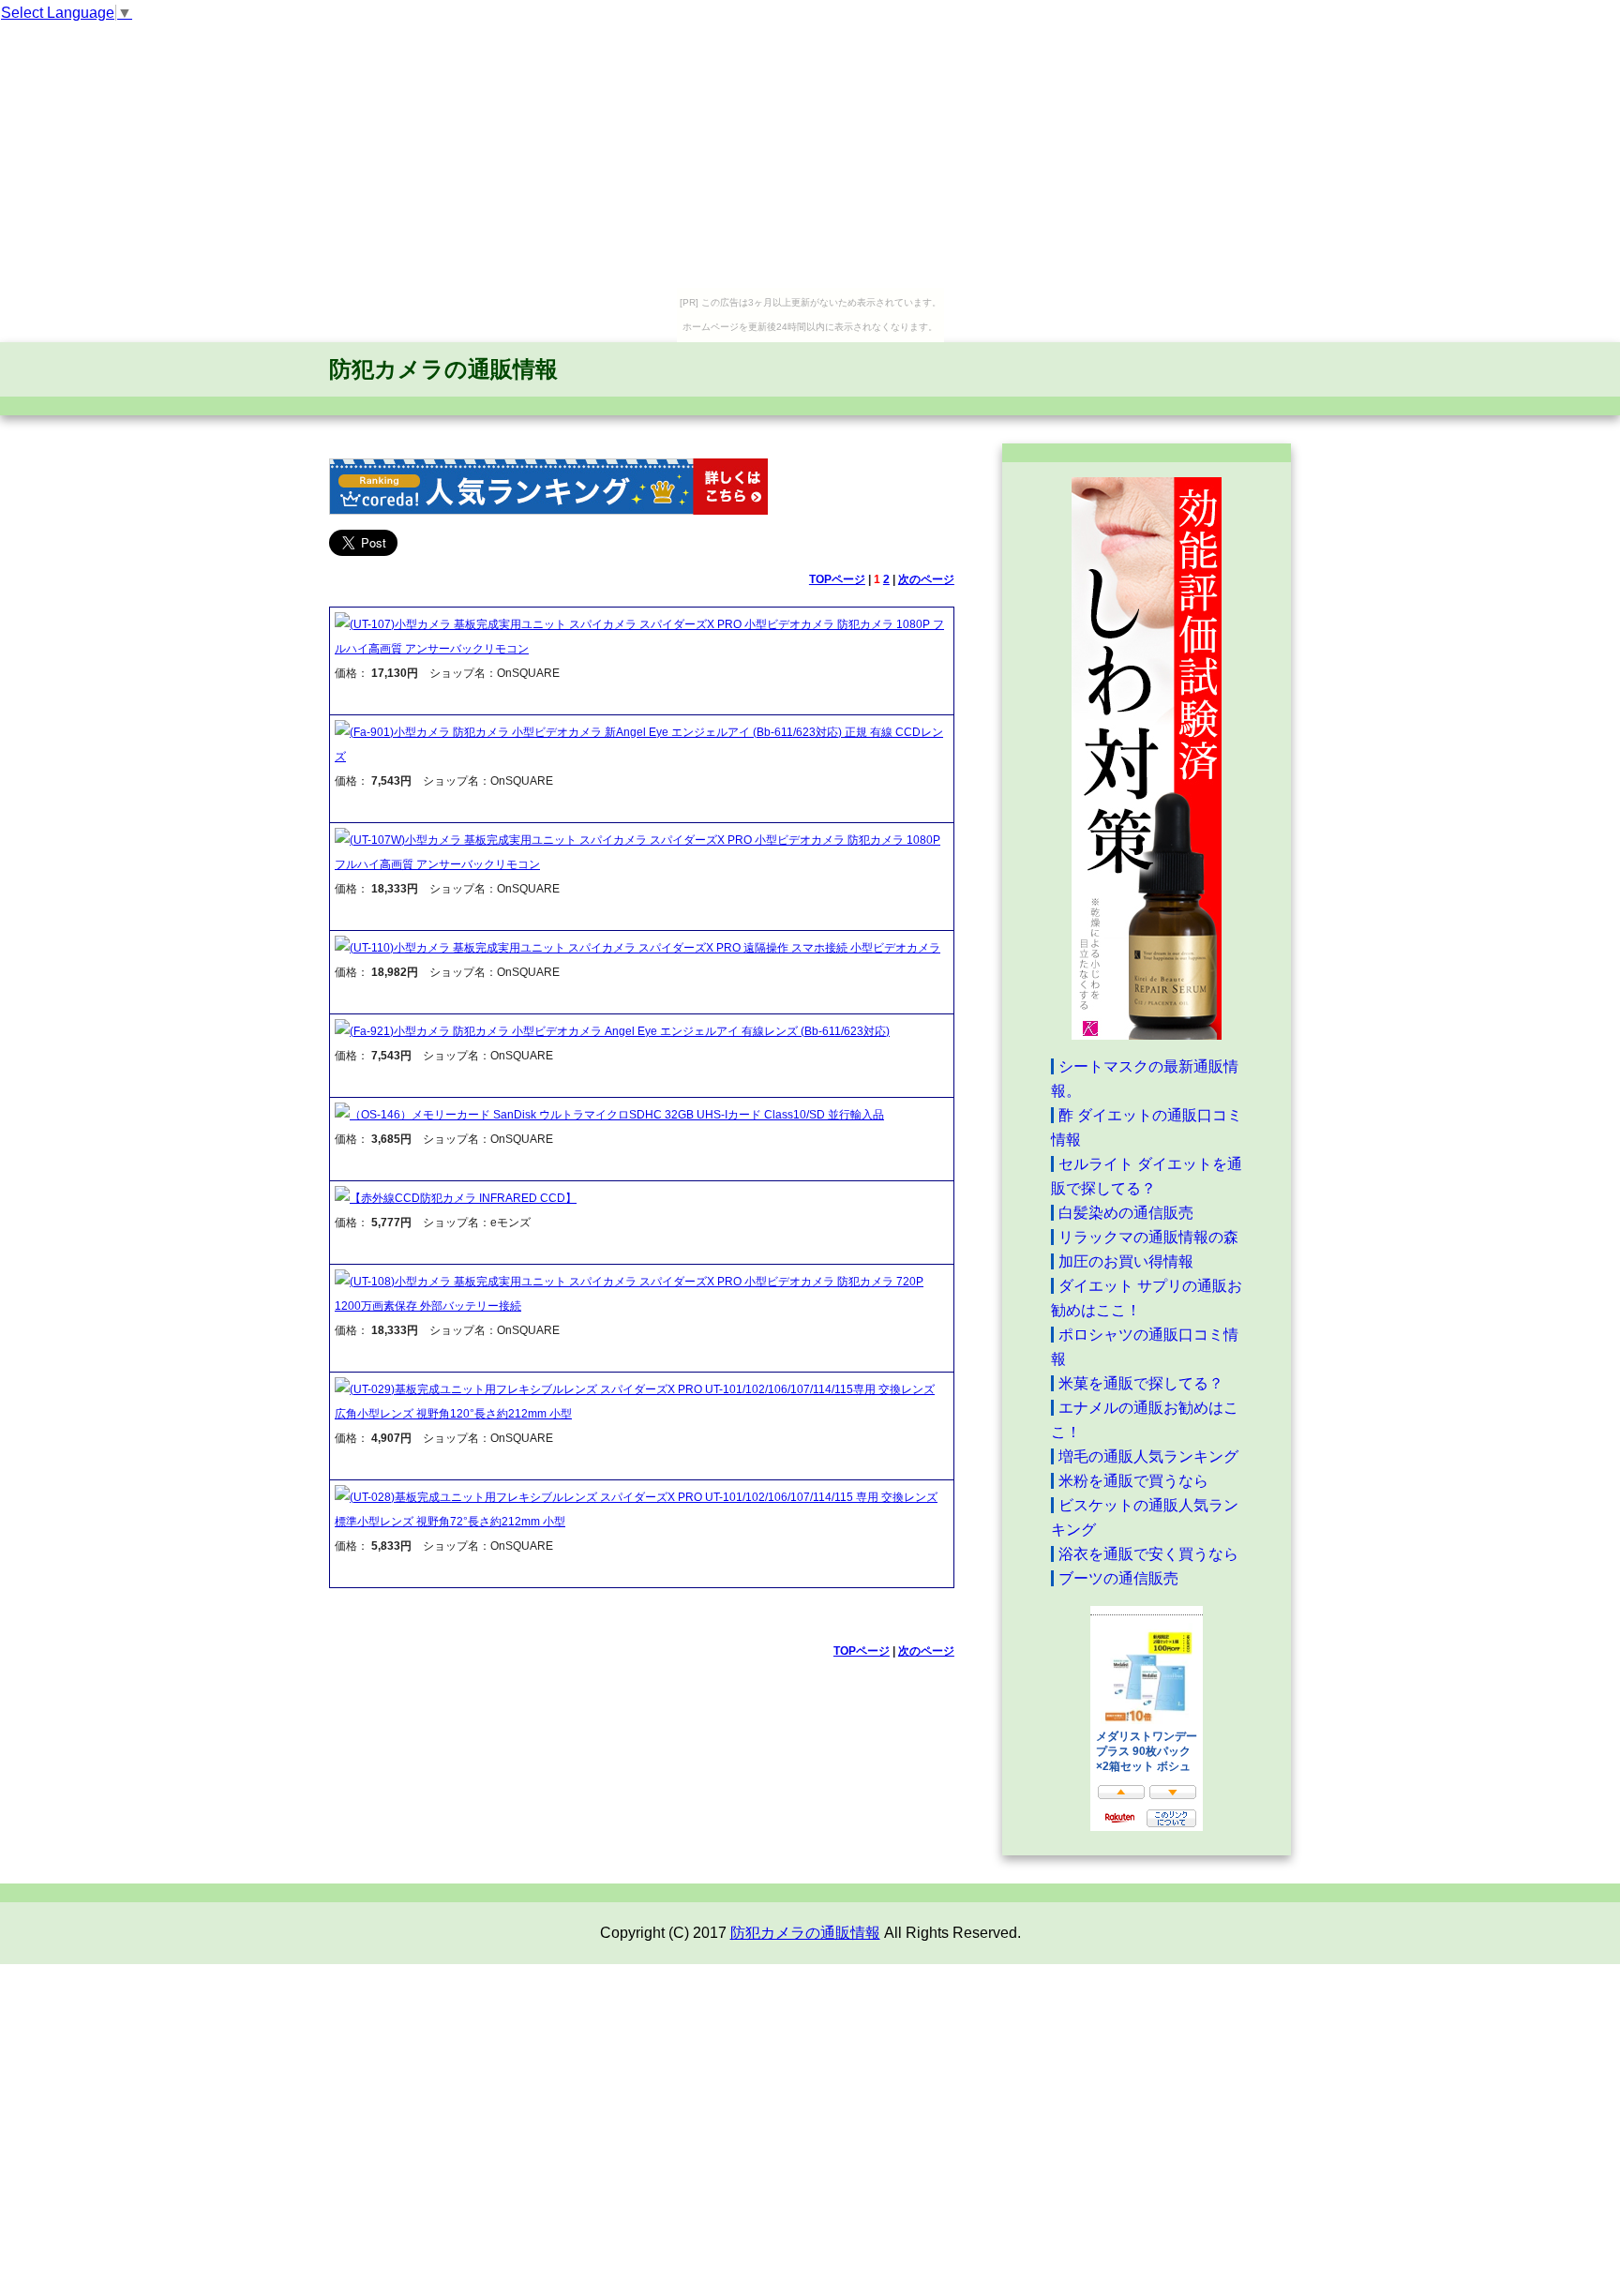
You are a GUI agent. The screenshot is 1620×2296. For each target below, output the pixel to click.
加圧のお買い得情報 (1126, 1261)
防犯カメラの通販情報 (443, 369)
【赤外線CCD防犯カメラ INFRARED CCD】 (463, 1198)
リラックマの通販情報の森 (1148, 1237)
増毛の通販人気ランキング (1148, 1456)
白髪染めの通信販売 (1126, 1213)
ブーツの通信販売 (1118, 1578)
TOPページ (837, 579)
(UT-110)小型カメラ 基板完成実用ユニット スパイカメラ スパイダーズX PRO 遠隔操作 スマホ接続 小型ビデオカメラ (645, 948)
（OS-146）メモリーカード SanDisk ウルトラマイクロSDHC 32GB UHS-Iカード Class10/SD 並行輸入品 (617, 1115)
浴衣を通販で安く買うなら (1148, 1554)
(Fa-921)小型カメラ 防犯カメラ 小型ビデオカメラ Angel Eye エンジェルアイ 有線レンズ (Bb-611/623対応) (620, 1031)
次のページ (926, 579)
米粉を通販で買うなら (1133, 1481)
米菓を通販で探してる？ (1141, 1383)
